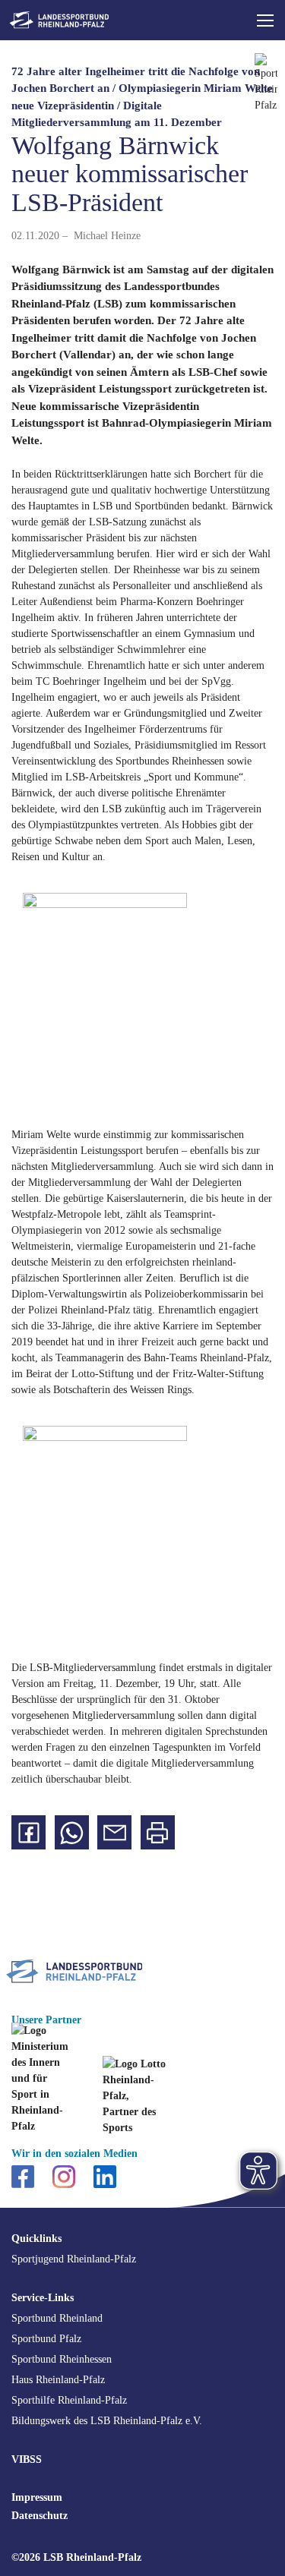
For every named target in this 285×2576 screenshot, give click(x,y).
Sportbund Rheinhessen (62, 2359)
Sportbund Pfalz (46, 2339)
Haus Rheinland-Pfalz (58, 2380)
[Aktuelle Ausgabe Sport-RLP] (266, 93)
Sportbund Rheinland (57, 2318)
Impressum (37, 2497)
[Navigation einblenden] (265, 20)
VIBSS (27, 2459)
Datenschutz (40, 2516)
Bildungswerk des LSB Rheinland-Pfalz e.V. (107, 2421)
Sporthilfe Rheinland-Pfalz (69, 2400)
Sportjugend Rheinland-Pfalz (74, 2259)
